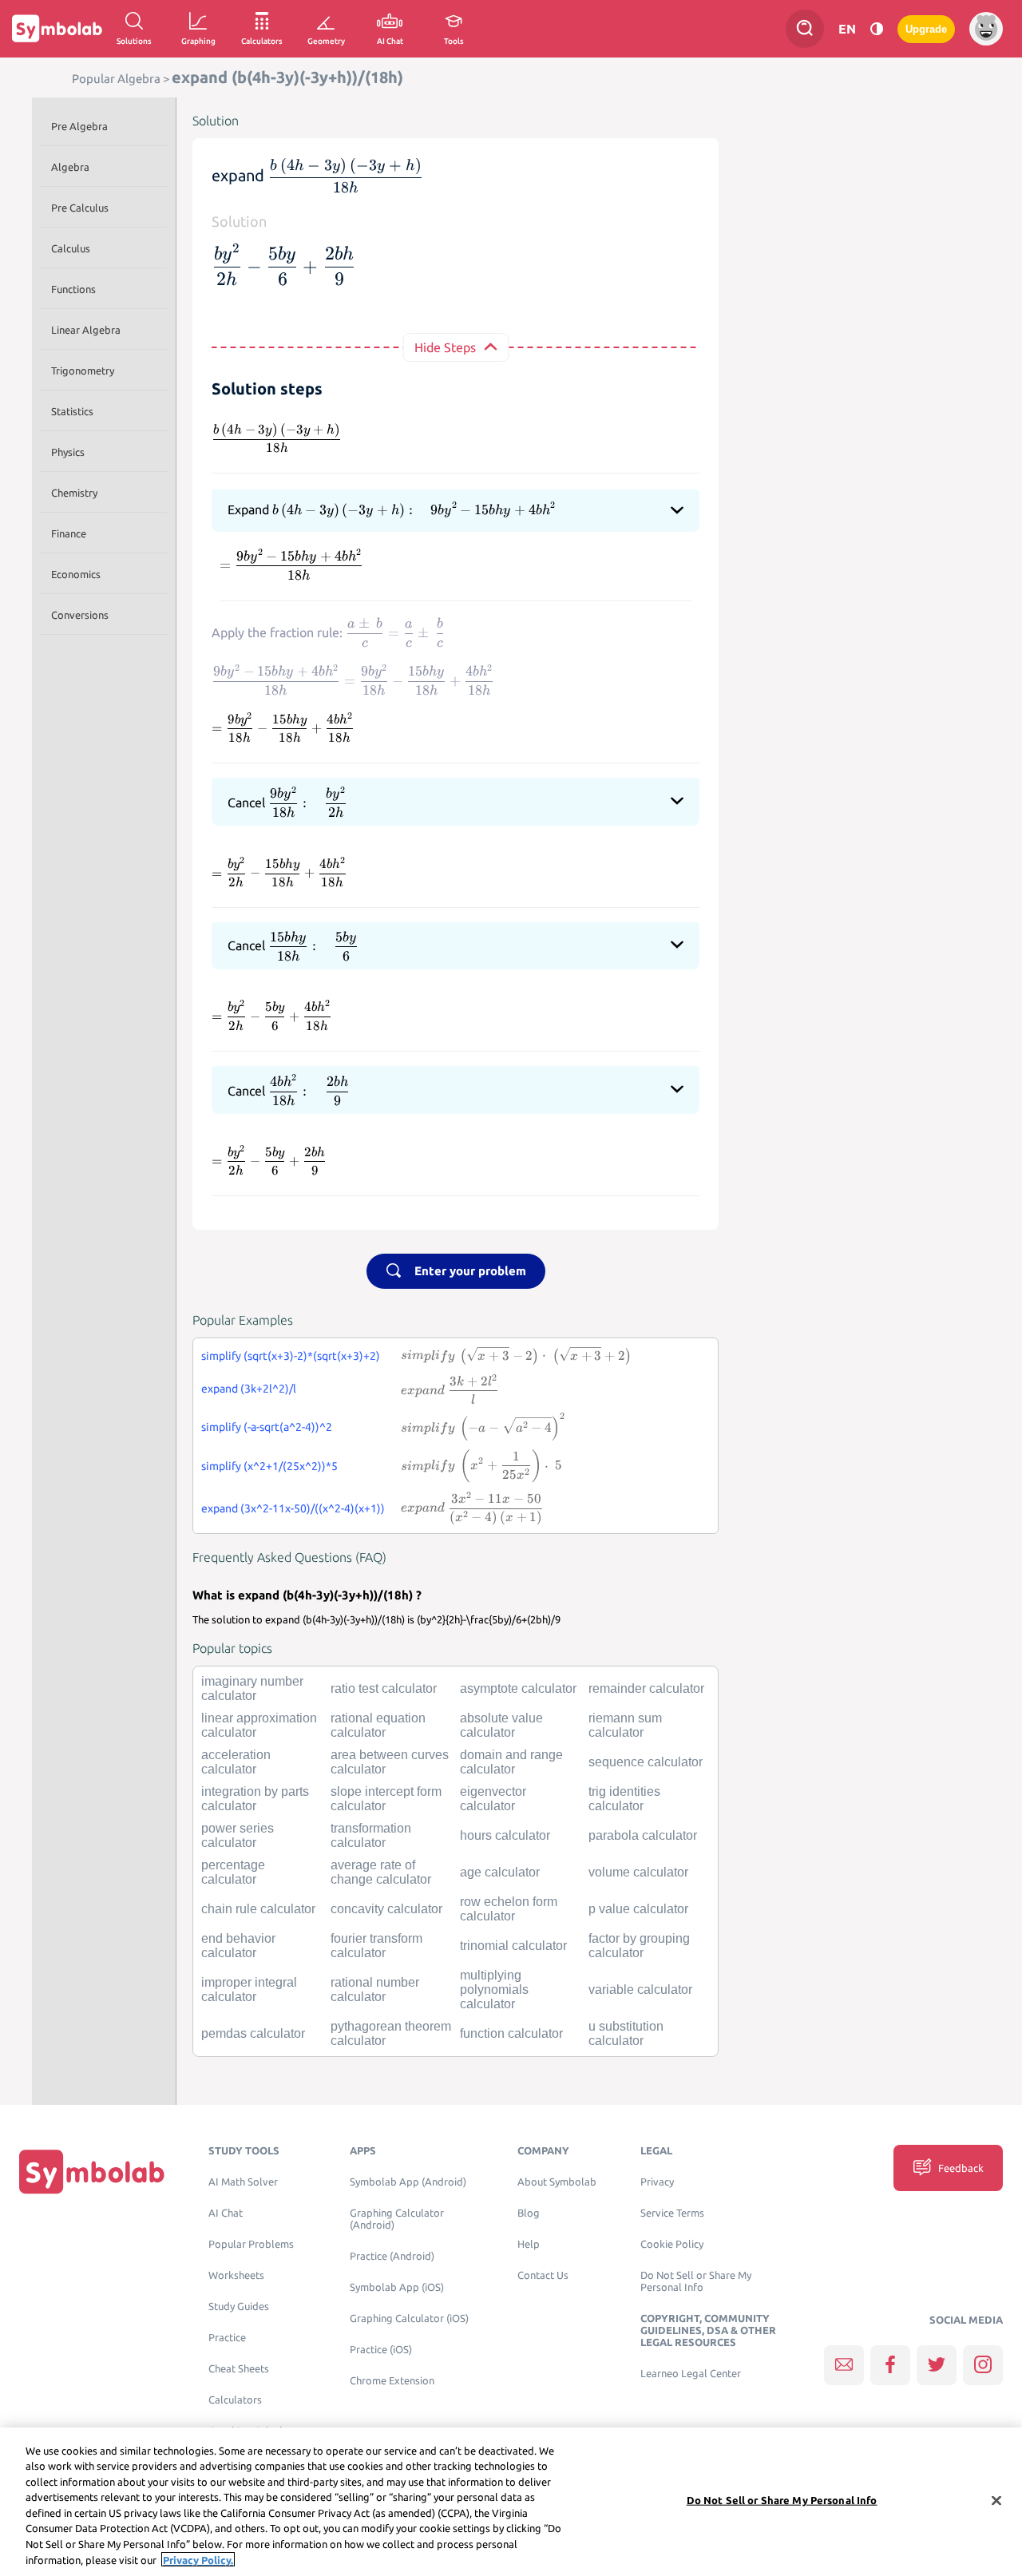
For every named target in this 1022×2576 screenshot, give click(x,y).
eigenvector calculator (493, 1799)
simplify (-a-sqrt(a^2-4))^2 (267, 1427)
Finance (69, 533)
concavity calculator (386, 1909)
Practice (227, 2338)
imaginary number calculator (252, 1688)
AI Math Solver (243, 2182)
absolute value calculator (501, 1725)
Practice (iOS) (381, 2350)
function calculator (511, 2033)
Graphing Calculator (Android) (397, 2219)
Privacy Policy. (198, 2559)
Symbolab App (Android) (408, 2182)
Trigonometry (83, 371)
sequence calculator (646, 1762)
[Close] (996, 2500)
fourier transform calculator (376, 1946)
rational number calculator (375, 1989)
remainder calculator (646, 1688)
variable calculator (640, 1989)
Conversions (80, 615)
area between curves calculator (390, 1762)
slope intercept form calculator (386, 1799)
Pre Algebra (79, 126)
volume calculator (638, 1872)
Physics (68, 452)
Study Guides (239, 2307)
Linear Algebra (86, 330)
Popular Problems (251, 2244)
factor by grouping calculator (639, 1946)
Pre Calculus (80, 208)
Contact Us (543, 2275)
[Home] (92, 2172)
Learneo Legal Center (691, 2374)
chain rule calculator (258, 1909)
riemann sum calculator (625, 1725)
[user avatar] (986, 29)
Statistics (72, 411)
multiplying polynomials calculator (494, 1989)
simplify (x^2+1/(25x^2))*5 (269, 1466)
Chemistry (74, 493)
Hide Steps (445, 347)
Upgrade (926, 29)
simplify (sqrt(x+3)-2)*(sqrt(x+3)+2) (291, 1356)
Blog (529, 2213)
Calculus (71, 248)
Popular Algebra (116, 79)
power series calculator (238, 1835)
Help (529, 2244)
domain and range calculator (511, 1762)
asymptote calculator (518, 1688)
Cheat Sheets (239, 2369)
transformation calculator (371, 1835)
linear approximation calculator (259, 1725)
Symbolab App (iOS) (397, 2287)
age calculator (500, 1872)
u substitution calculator (626, 2033)
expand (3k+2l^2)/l (249, 1389)
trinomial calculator (513, 1946)
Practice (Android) (392, 2256)
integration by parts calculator (255, 1799)
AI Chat (226, 2213)
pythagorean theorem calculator (391, 2033)
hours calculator (505, 1835)
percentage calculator (233, 1872)
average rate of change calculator (381, 1872)
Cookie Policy (672, 2244)
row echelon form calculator (509, 1909)
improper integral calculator (249, 1989)
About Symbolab (557, 2182)
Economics (76, 574)
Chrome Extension (392, 2381)
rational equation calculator (378, 1725)
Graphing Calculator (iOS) (409, 2318)
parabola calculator (643, 1835)
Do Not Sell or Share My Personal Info (696, 2281)
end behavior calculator (238, 1946)
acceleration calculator (236, 1762)
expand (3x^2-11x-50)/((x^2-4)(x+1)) (293, 1508)
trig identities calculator (624, 1799)
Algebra (70, 167)
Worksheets (236, 2275)
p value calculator (638, 1909)
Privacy (657, 2182)
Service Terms (672, 2213)
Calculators (235, 2400)
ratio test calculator (384, 1688)
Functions (73, 289)
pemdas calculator (253, 2033)
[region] (511, 2502)
